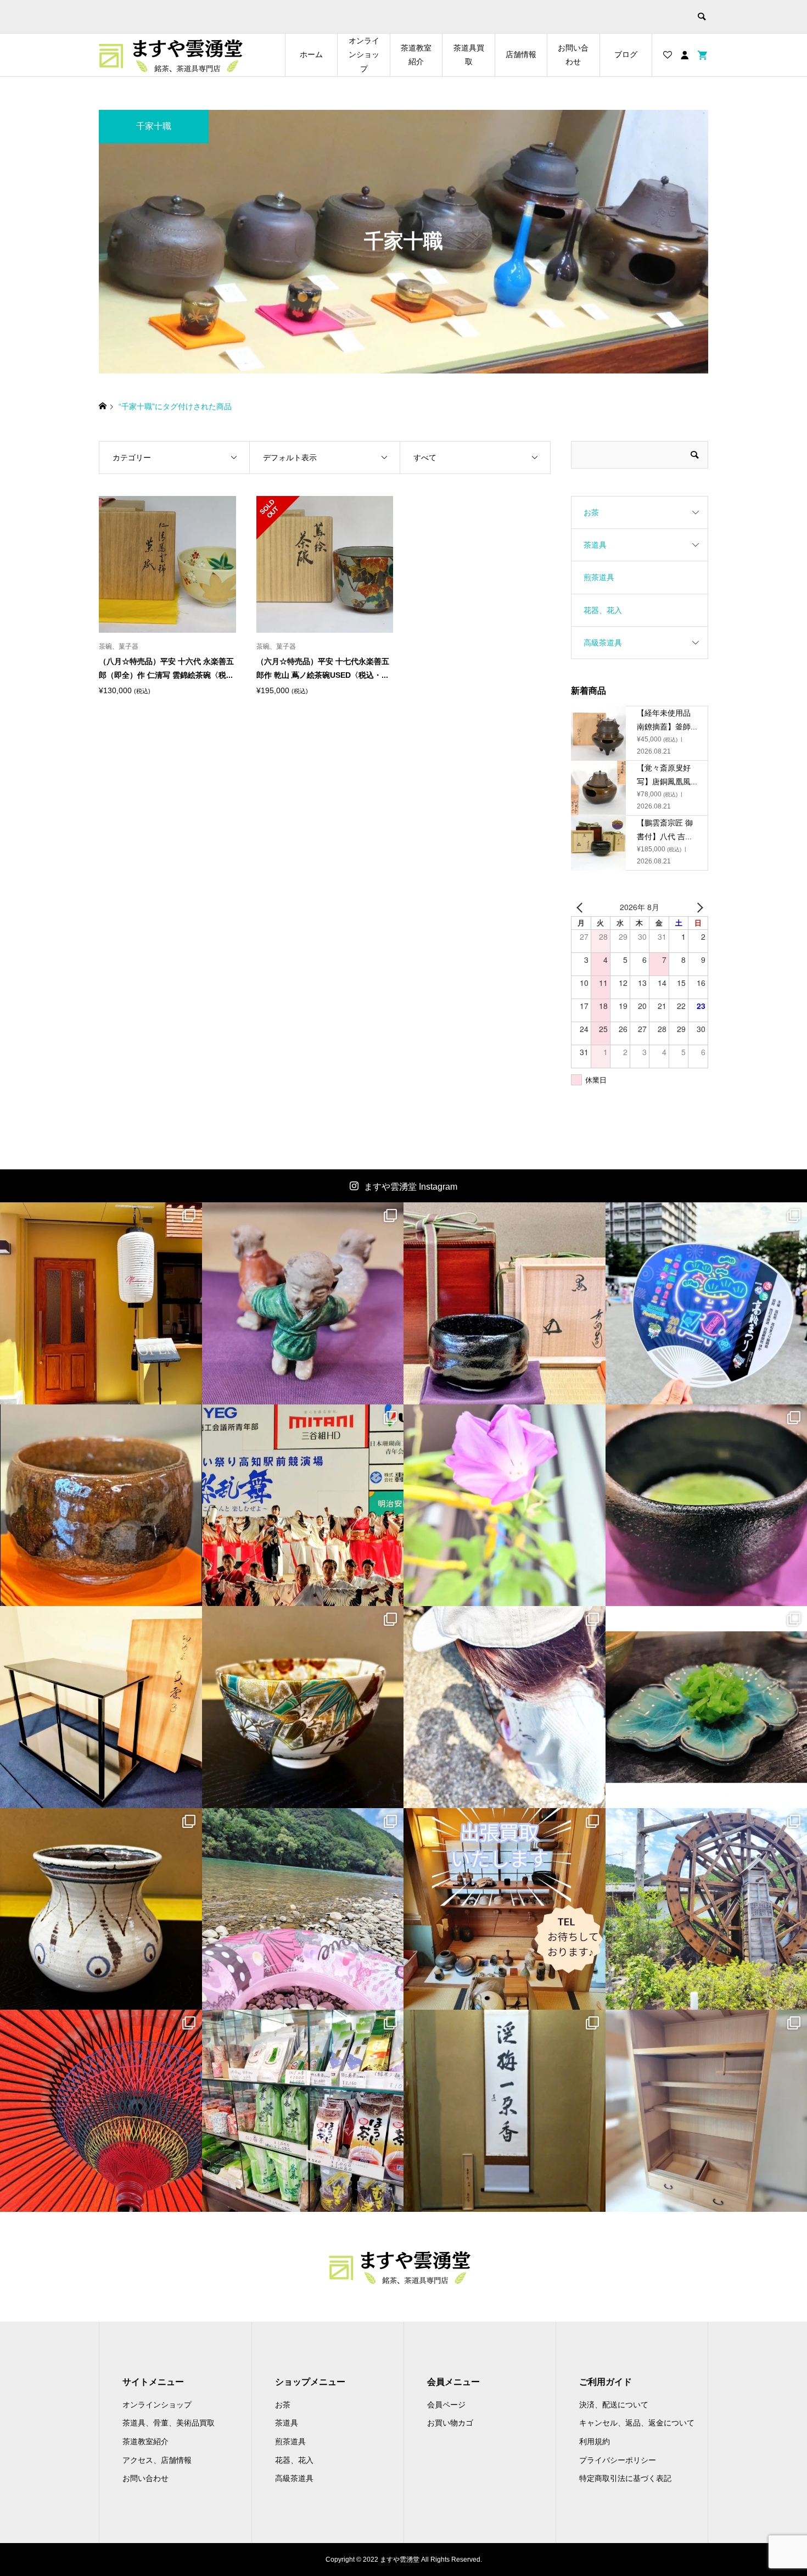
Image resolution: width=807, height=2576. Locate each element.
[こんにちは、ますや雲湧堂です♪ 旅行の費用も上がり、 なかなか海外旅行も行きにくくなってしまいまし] (101, 1909)
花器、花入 (603, 610)
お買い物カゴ (450, 2423)
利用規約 (595, 2441)
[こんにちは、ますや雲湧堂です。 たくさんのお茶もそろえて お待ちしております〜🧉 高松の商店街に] (303, 2111)
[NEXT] (698, 907)
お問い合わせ (573, 55)
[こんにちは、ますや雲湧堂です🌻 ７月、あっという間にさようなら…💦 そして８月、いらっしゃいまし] (101, 1707)
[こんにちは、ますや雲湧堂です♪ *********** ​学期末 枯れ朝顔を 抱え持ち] (505, 1506)
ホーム (311, 54)
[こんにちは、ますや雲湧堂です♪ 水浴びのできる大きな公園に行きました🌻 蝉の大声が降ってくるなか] (505, 1707)
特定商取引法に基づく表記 (625, 2478)
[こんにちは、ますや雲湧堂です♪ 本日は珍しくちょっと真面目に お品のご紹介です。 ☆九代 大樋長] (101, 1506)
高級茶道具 (603, 643)
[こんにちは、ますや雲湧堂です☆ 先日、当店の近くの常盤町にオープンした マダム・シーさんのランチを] (101, 1303)
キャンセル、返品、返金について (637, 2423)
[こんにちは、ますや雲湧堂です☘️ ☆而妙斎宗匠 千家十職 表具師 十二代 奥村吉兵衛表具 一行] (505, 2111)
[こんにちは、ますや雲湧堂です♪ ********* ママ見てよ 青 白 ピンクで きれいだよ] (303, 1303)
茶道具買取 (469, 55)
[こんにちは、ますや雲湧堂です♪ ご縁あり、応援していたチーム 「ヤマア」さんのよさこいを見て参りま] (303, 1506)
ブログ (626, 54)
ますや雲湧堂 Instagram (411, 1187)
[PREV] (581, 907)
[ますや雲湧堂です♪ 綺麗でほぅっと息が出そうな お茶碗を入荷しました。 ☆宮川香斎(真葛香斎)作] (303, 1707)
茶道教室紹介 (416, 55)
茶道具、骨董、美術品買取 (169, 2423)
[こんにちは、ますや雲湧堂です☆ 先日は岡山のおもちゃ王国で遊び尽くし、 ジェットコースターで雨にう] (505, 1303)
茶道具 (595, 545)
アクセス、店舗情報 (157, 2460)
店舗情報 (521, 54)
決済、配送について (614, 2405)
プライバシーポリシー (618, 2460)
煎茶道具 (599, 577)
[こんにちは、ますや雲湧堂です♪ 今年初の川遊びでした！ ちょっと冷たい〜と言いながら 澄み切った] (303, 1909)
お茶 (591, 512)
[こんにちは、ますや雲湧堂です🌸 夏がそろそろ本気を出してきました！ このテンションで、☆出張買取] (505, 1909)
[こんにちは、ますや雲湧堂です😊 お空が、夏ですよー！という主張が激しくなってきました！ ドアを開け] (101, 2111)
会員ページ (446, 2405)
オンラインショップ (364, 54)
